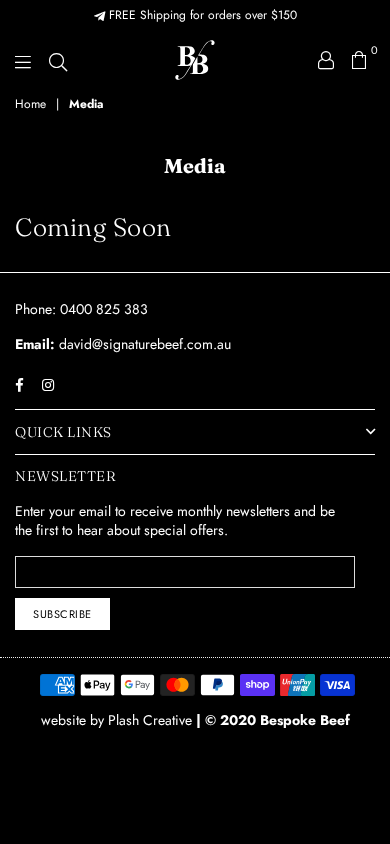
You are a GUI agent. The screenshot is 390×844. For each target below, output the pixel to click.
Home (30, 104)
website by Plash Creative (118, 720)
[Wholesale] (326, 60)
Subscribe (62, 614)
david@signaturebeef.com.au (143, 344)
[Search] (58, 60)
